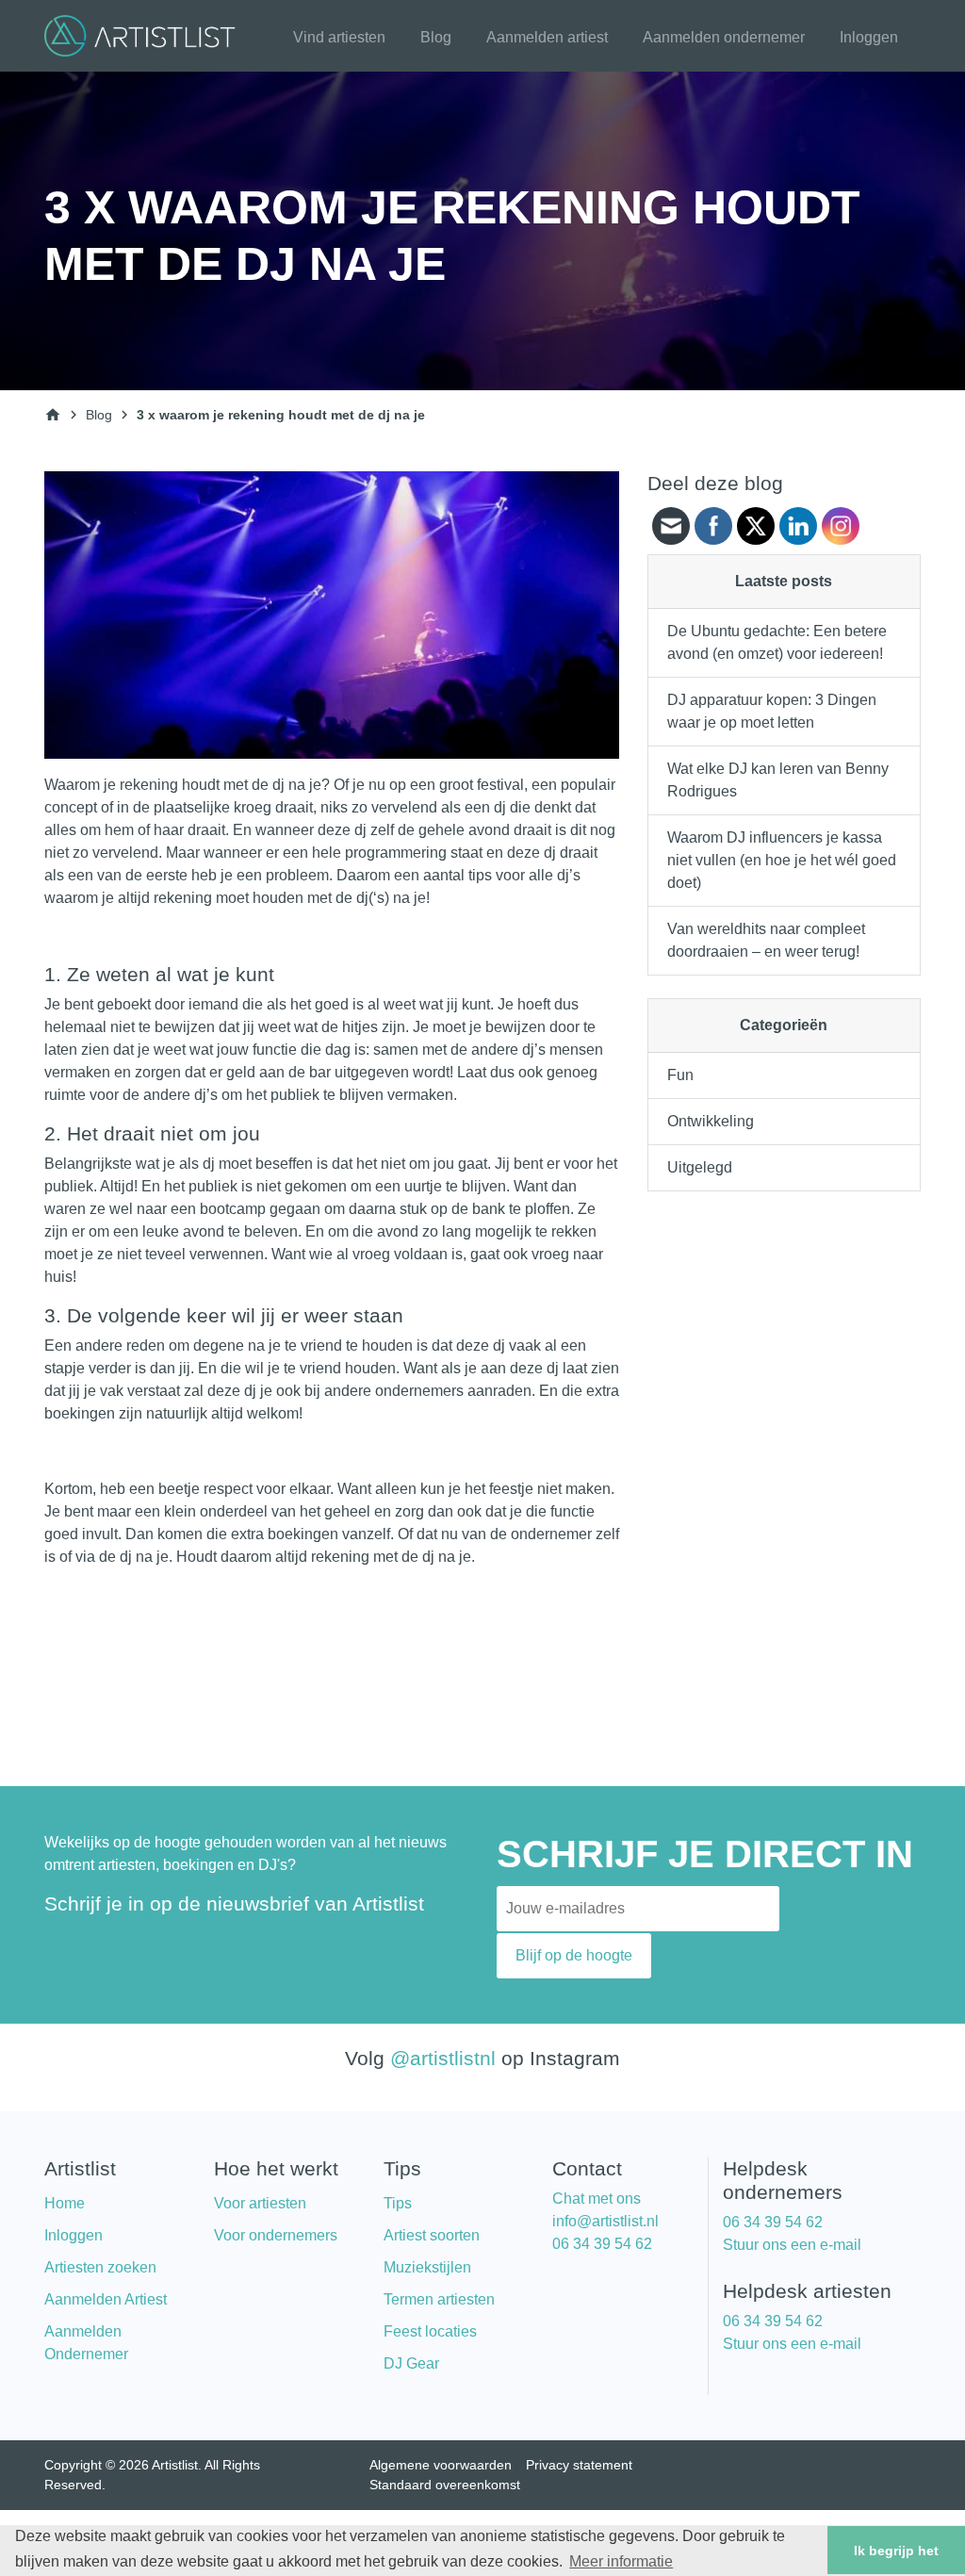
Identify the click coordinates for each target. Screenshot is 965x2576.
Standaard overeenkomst (445, 2485)
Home (65, 2203)
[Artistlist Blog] (143, 34)
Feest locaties (430, 2331)
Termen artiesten (439, 2299)
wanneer (285, 830)
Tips (398, 2203)
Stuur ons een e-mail (792, 2245)
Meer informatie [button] (621, 2561)
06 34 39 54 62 (602, 2244)
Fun (680, 1075)
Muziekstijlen (427, 2267)
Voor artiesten (260, 2203)
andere (167, 1095)
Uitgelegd (700, 1167)
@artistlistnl (443, 2058)
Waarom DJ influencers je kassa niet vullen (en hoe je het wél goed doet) (782, 860)
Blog (436, 37)
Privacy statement (579, 2465)
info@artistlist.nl (605, 2221)
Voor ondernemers (276, 2235)
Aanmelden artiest (547, 37)
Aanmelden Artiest (106, 2299)
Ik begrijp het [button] (896, 2551)
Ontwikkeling (711, 1121)
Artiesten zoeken (100, 2267)
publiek (69, 1186)
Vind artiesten (339, 37)
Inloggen (869, 37)
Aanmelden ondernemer (724, 37)
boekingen (80, 1413)
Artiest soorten (432, 2235)
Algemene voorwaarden (441, 2465)
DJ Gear (411, 2363)
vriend (321, 1345)
